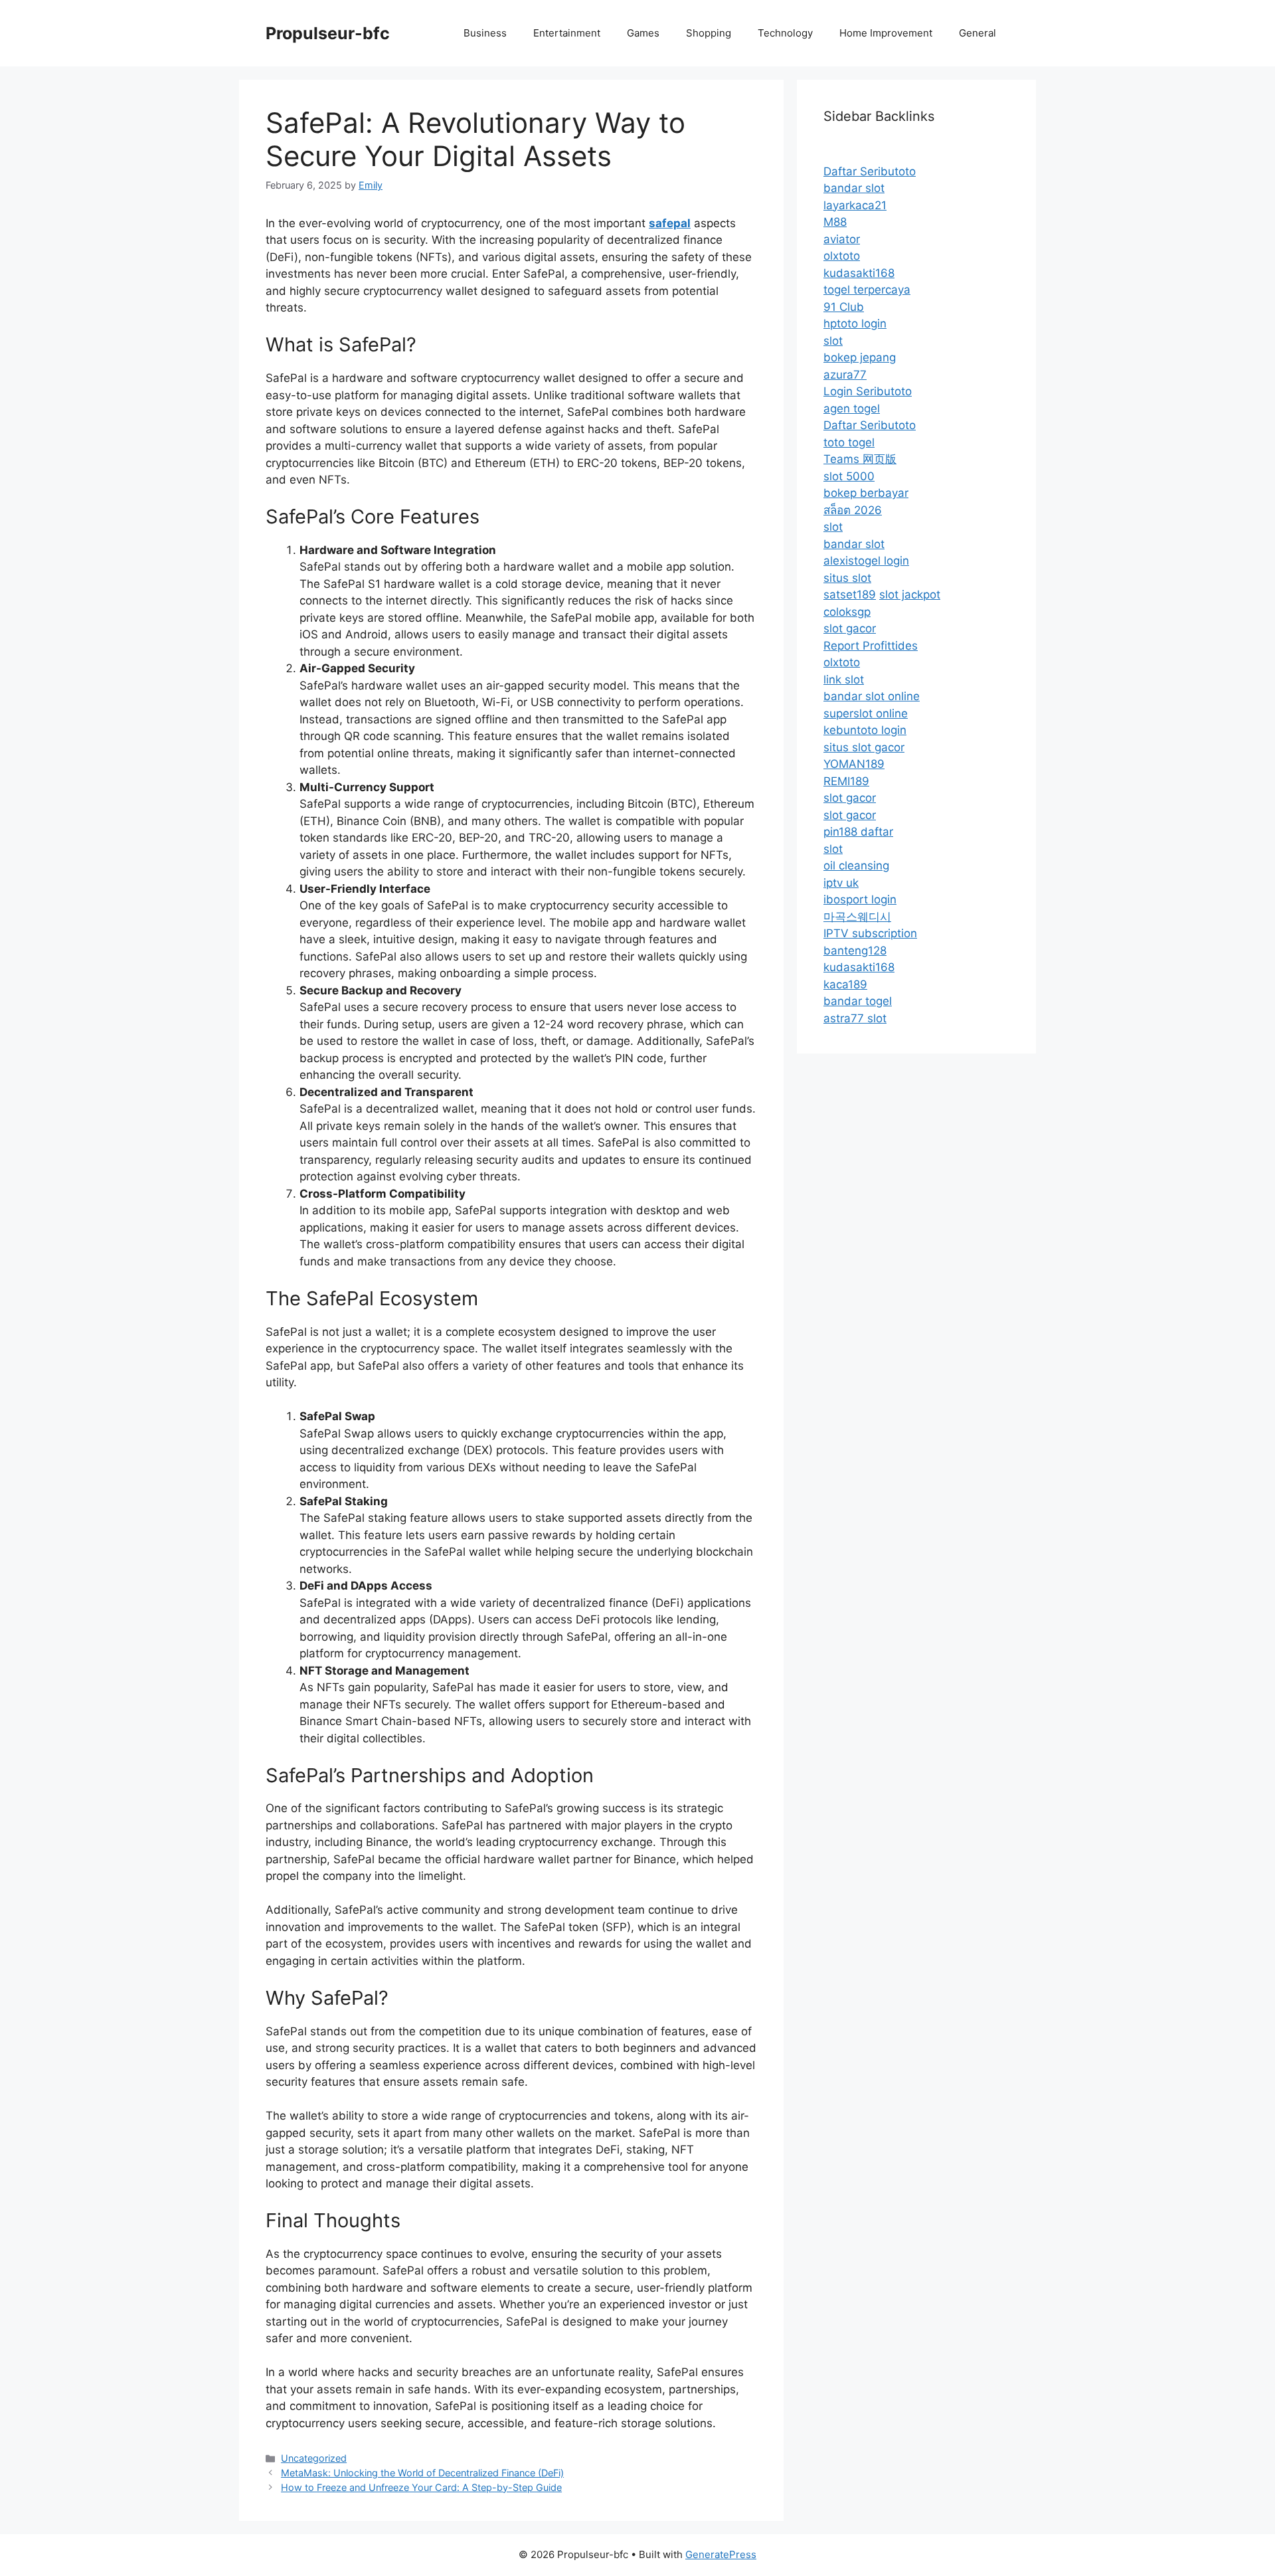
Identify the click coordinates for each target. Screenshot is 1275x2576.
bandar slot (854, 188)
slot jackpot (910, 595)
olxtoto (842, 256)
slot (833, 341)
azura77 (845, 375)
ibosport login (860, 899)
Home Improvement (886, 33)
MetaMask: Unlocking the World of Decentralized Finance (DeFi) (422, 2473)
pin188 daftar (858, 832)
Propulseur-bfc (328, 33)
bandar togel (858, 1001)
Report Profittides (871, 646)
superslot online (866, 713)
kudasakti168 (859, 273)
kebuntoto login (865, 730)
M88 (835, 222)
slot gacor (850, 628)
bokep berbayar (866, 493)
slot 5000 (849, 476)
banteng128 (855, 951)
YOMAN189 (854, 764)
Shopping (709, 33)
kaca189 (845, 984)
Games (643, 33)
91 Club (844, 307)
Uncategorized (314, 2458)
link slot (844, 680)
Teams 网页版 (860, 459)
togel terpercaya (867, 290)
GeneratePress (721, 2554)
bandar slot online (872, 696)
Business (485, 33)
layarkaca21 (855, 205)
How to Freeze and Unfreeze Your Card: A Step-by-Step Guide (421, 2487)
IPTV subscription (870, 933)
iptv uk (841, 883)
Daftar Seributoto (870, 171)
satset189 (850, 595)
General (977, 33)
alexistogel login (866, 561)
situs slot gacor (864, 747)
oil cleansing (856, 866)
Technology (785, 33)
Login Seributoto (868, 391)
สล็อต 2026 (853, 510)
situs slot (847, 578)
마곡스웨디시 (857, 917)
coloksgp (847, 612)
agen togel (852, 409)
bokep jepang (860, 357)
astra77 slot (855, 1018)
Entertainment (567, 33)
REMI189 (846, 781)
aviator (842, 239)
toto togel (849, 442)
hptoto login (855, 323)
